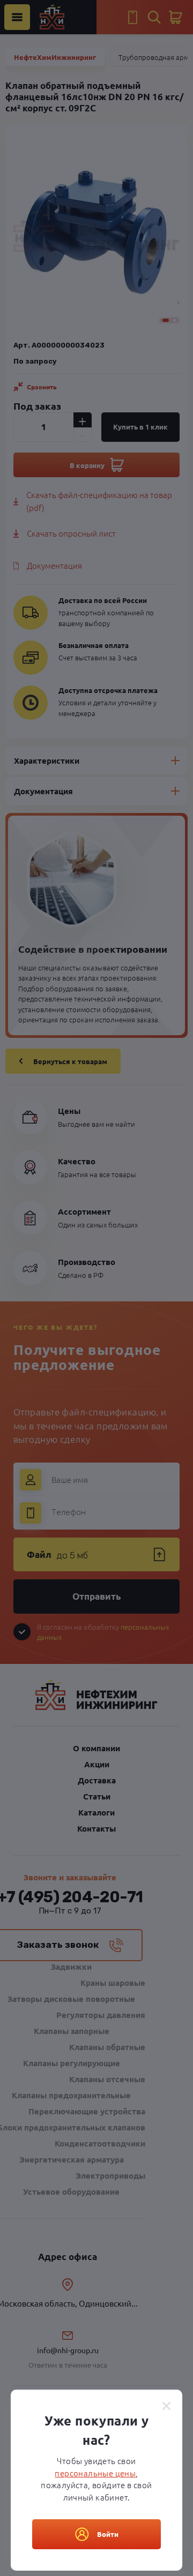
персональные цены (95, 2473)
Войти (108, 2534)
